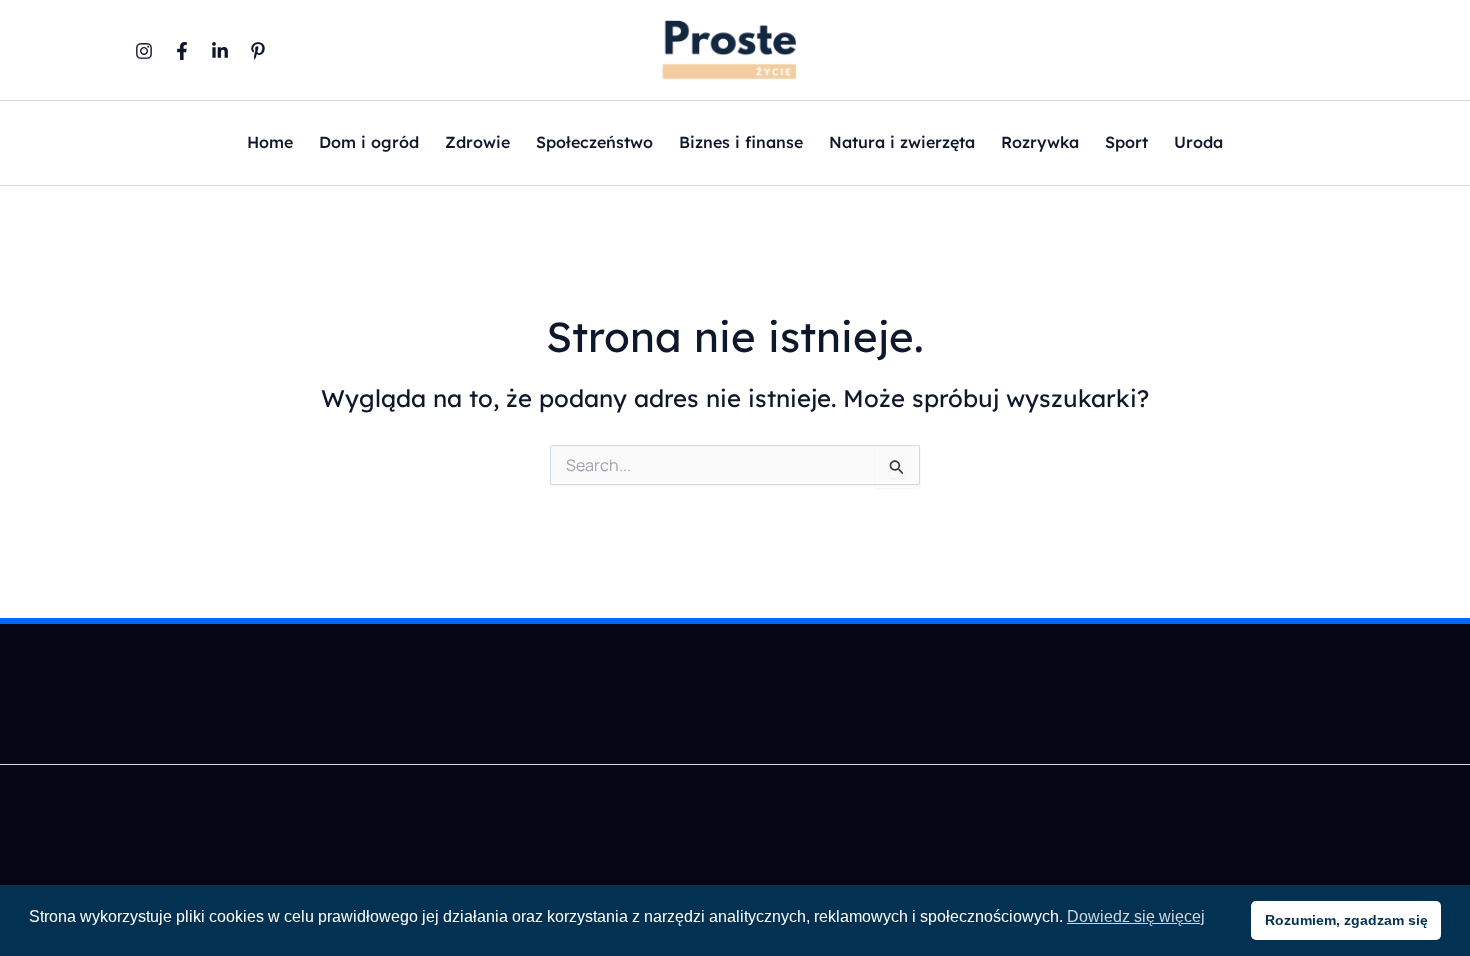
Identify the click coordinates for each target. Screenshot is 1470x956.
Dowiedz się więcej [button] (1136, 916)
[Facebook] (182, 51)
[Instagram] (144, 51)
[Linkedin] (220, 51)
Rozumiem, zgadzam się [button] (1346, 920)
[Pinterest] (258, 51)
